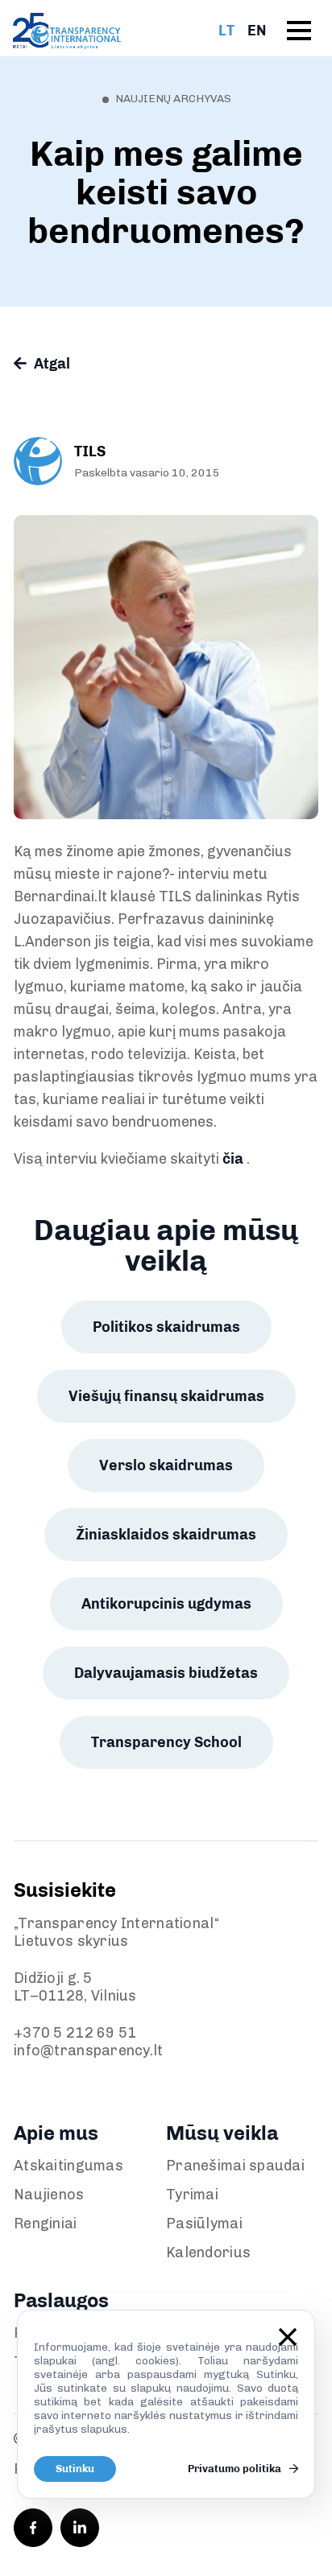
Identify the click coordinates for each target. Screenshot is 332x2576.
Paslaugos (61, 2300)
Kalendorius (208, 2252)
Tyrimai (192, 2195)
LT (226, 31)
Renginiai (46, 2224)
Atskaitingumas (68, 2166)
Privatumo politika (236, 2469)
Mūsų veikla (222, 2133)
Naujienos (49, 2195)
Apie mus (56, 2133)
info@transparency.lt (89, 2050)
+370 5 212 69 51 (75, 2033)
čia (233, 1159)
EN (257, 31)
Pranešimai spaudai (235, 2166)
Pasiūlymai (204, 2224)
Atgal (50, 364)
